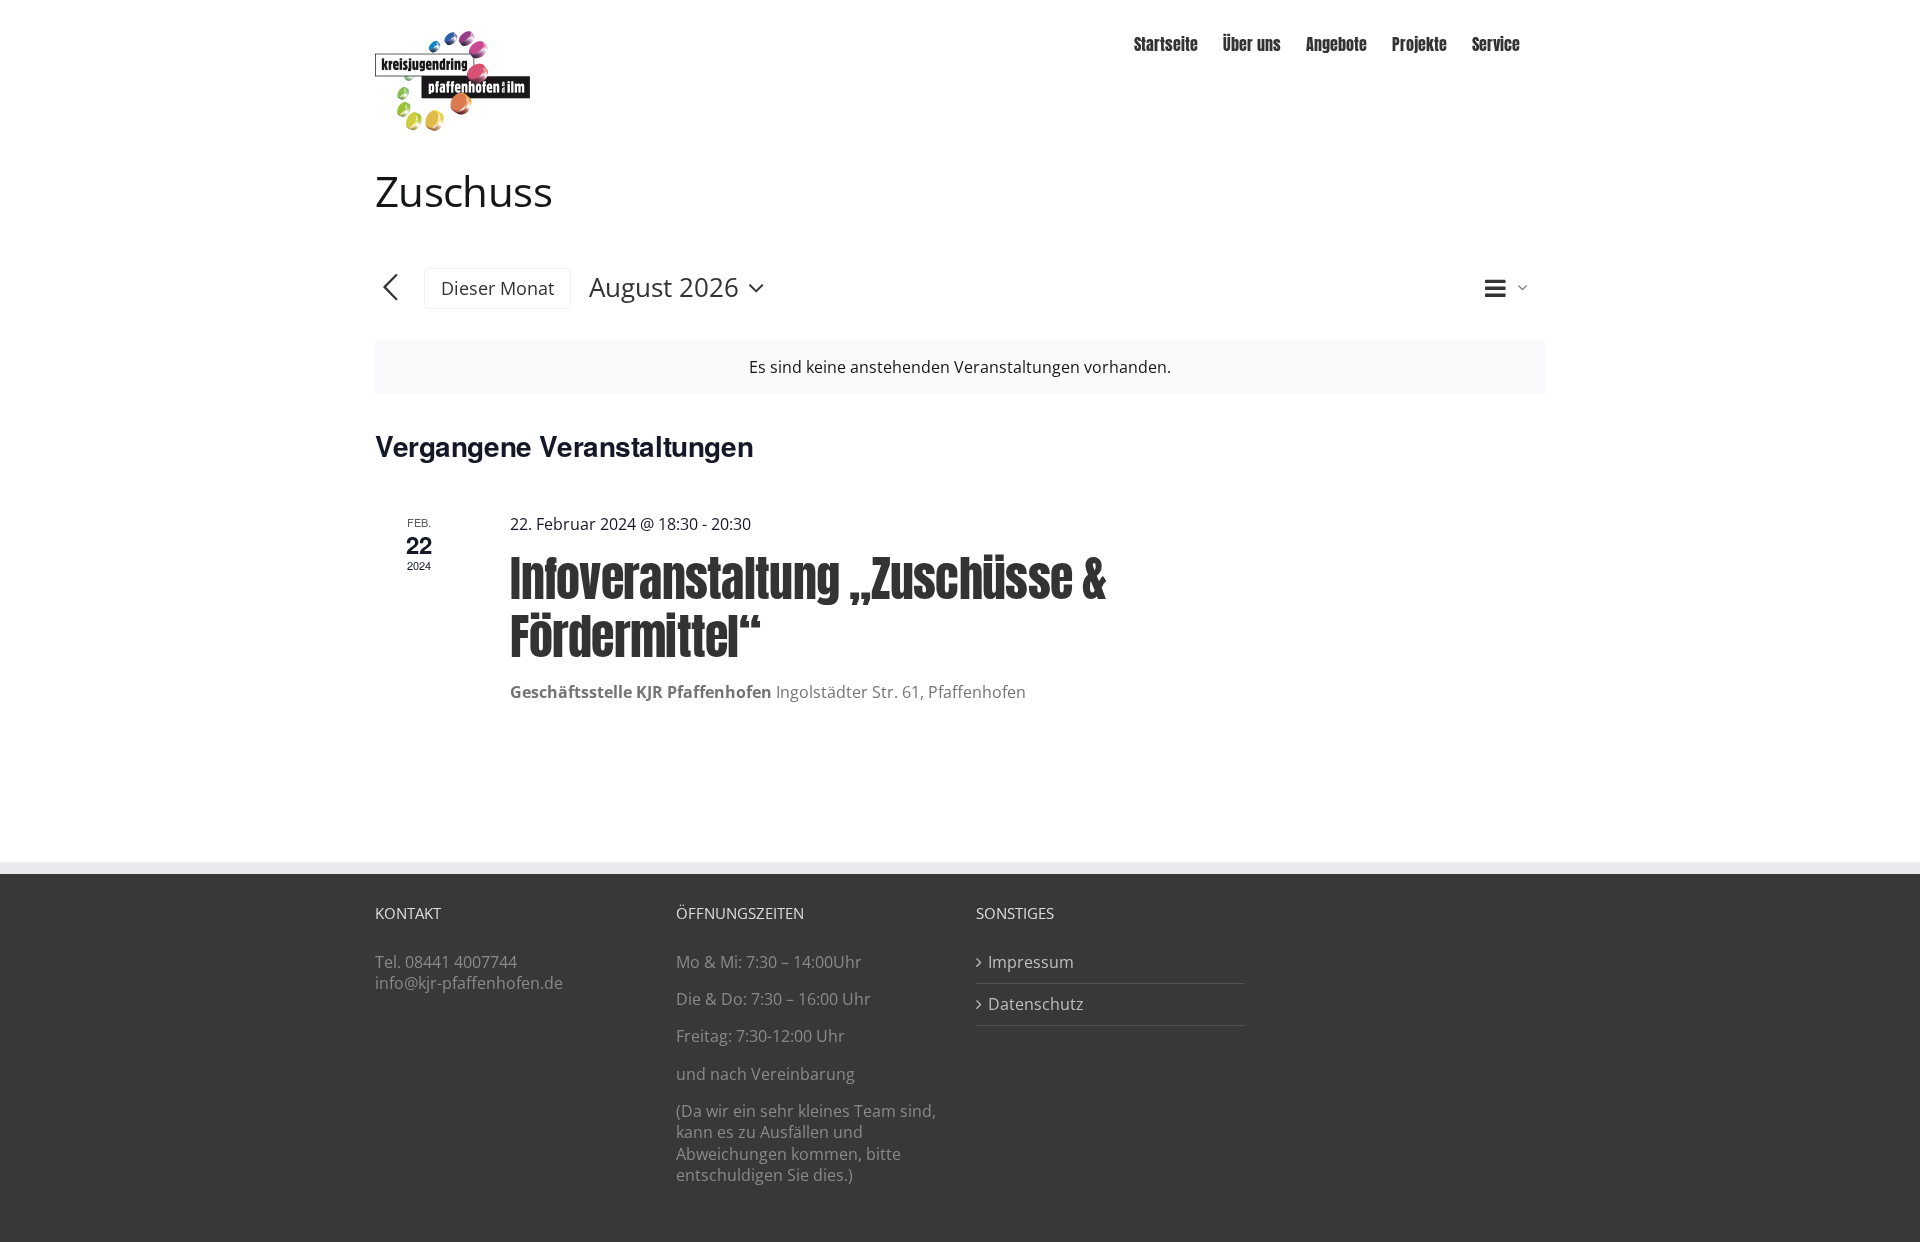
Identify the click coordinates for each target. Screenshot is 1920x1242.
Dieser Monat (497, 288)
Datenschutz (1036, 1004)
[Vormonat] (390, 288)
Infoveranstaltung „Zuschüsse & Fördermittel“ (808, 608)
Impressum (1031, 962)
